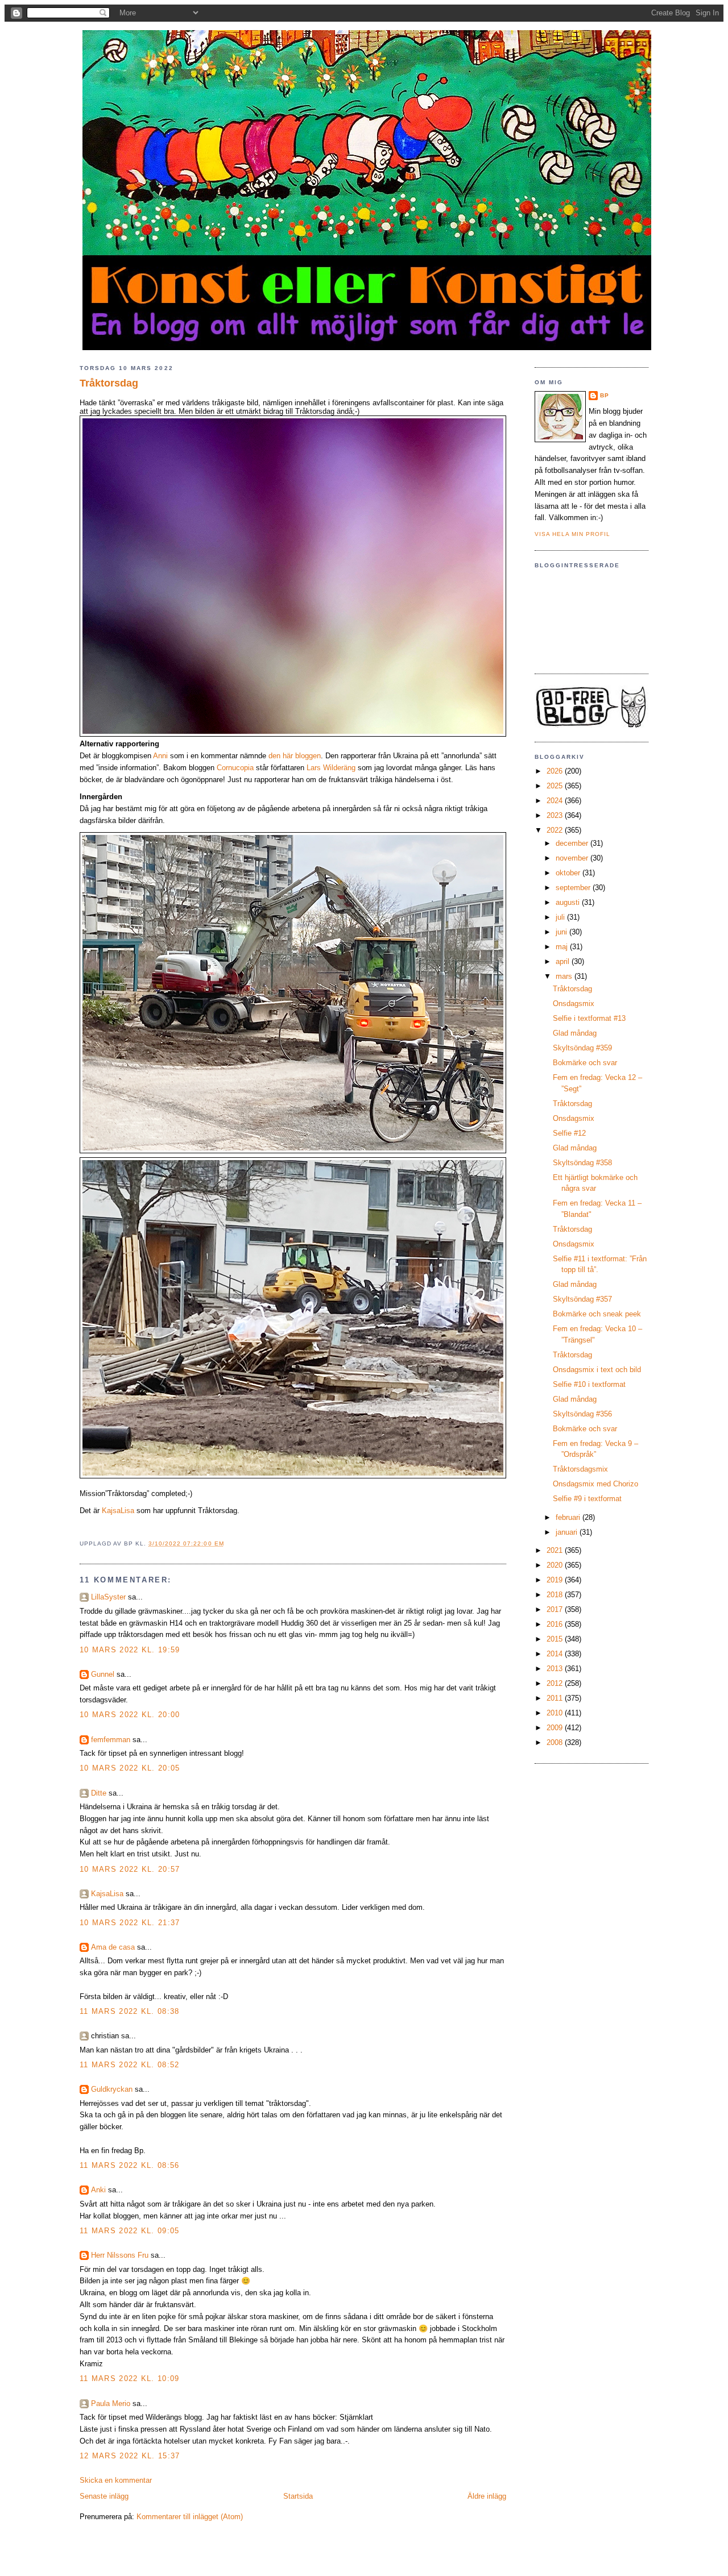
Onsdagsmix (574, 1004)
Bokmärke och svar (585, 1063)
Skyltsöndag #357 (582, 1299)
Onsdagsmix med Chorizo (595, 1484)
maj (563, 947)
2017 (556, 1609)
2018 (556, 1595)
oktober (569, 873)
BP (605, 395)
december (573, 843)
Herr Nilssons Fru (120, 2255)
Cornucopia (235, 768)
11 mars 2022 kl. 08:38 (130, 2011)
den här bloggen (295, 756)
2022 (556, 830)
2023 (556, 815)
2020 (556, 1565)
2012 (556, 1683)
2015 (556, 1639)
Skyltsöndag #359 (582, 1048)
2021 (556, 1550)
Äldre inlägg (487, 2496)
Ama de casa (113, 1947)
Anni (160, 756)
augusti (569, 902)
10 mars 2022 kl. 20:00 (130, 1715)
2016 (556, 1624)
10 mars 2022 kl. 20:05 (130, 1768)
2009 (556, 1728)
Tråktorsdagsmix (580, 1469)
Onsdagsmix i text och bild (597, 1370)
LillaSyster (108, 1597)
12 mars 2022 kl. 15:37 (130, 2456)
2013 (556, 1669)
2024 (556, 801)
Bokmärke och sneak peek (597, 1314)
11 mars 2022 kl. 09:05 (130, 2231)
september (574, 888)
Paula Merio (111, 2403)
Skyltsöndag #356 (582, 1414)
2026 (556, 771)
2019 (556, 1580)
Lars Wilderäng (331, 768)
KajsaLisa (118, 1511)
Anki (98, 2190)
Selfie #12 (569, 1133)
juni (562, 932)
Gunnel (103, 1674)
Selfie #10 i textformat (589, 1384)
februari (569, 1517)
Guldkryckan (112, 2089)
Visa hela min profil (572, 534)
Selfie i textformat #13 (589, 1018)
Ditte (99, 1793)
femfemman (111, 1740)
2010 (556, 1713)
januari (568, 1532)
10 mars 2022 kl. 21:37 (130, 1923)
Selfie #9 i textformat (587, 1499)
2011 (556, 1698)
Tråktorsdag (109, 383)
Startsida (298, 2496)
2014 (556, 1654)
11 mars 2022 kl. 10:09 (130, 2378)
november (573, 858)
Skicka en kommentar (116, 2480)
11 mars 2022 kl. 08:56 (130, 2165)
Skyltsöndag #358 (582, 1163)
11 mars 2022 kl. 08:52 (130, 2065)
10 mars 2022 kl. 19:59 (130, 1650)
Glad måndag (575, 1033)
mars (565, 976)
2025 (556, 786)
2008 (556, 1742)
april (564, 961)
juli (561, 917)
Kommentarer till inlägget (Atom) (190, 2517)
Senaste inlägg (104, 2496)
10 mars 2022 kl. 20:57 (130, 1869)
